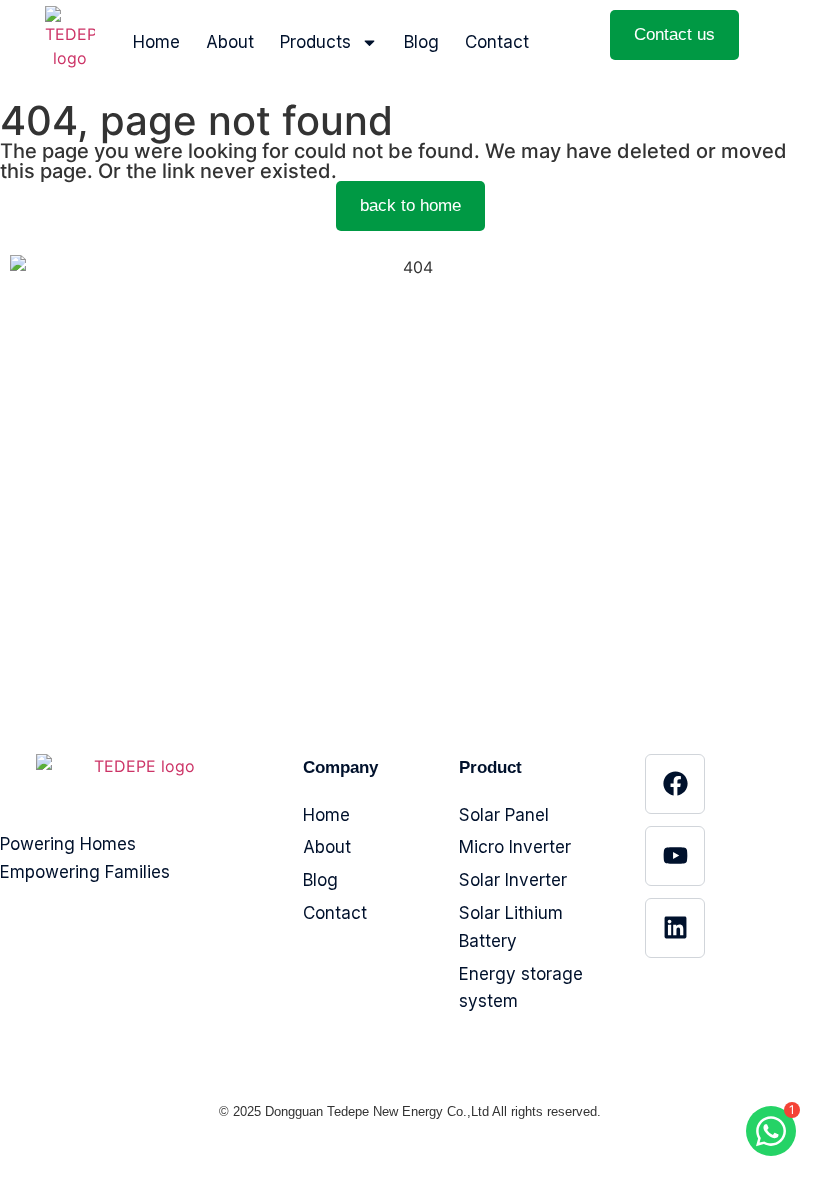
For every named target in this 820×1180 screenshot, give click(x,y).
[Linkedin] (675, 928)
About (230, 42)
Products (315, 42)
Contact (497, 42)
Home (156, 42)
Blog (421, 42)
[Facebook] (675, 784)
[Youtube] (675, 856)
